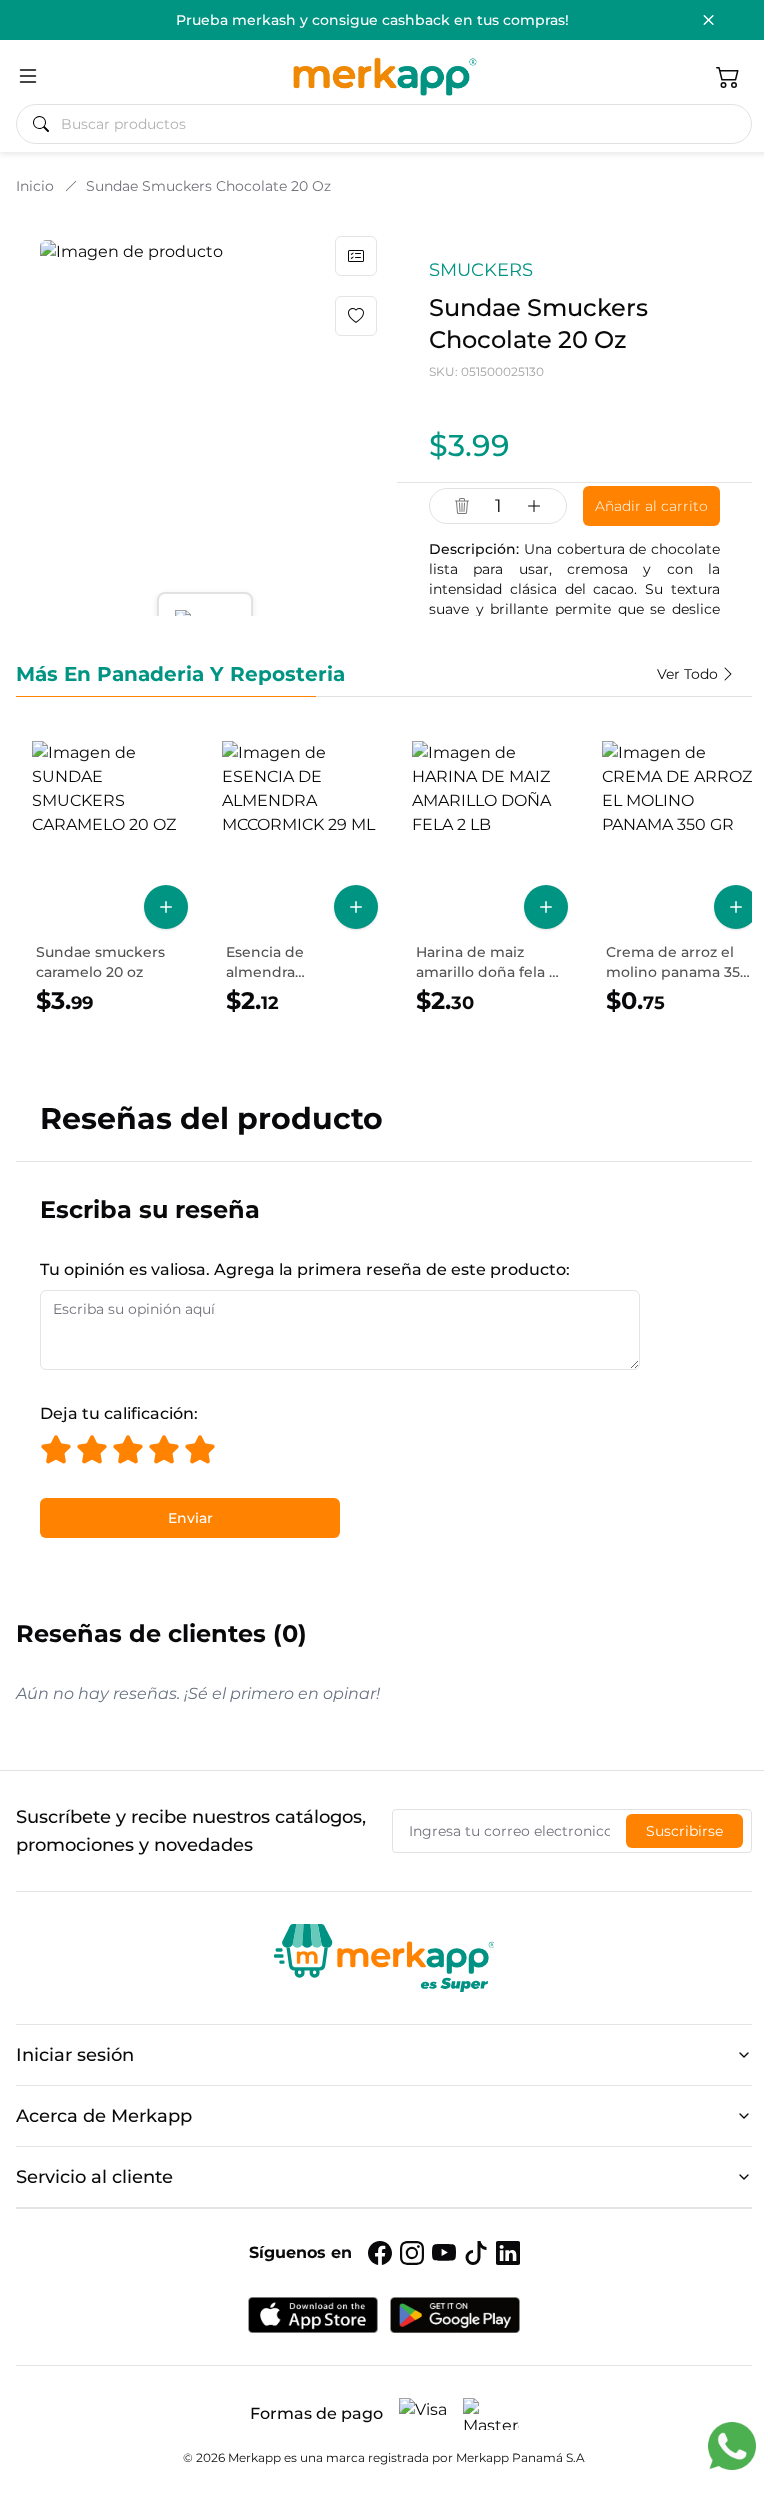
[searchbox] (392, 124)
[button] (728, 76)
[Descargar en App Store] (313, 2315)
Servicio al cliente (94, 2177)
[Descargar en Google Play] (455, 2315)
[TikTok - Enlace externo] (476, 2253)
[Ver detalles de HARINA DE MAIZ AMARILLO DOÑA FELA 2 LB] (490, 879)
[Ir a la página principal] (384, 76)
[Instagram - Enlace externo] (412, 2253)
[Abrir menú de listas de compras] (356, 256)
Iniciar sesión (75, 2055)
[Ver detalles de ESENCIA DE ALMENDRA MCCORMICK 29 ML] (300, 879)
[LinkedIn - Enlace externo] (508, 2253)
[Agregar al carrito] (166, 907)
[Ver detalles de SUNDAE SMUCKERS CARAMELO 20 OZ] (110, 879)
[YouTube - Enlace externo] (444, 2253)
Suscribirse (684, 1831)
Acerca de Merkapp (104, 2116)
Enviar (190, 1518)
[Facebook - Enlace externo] (380, 2253)
